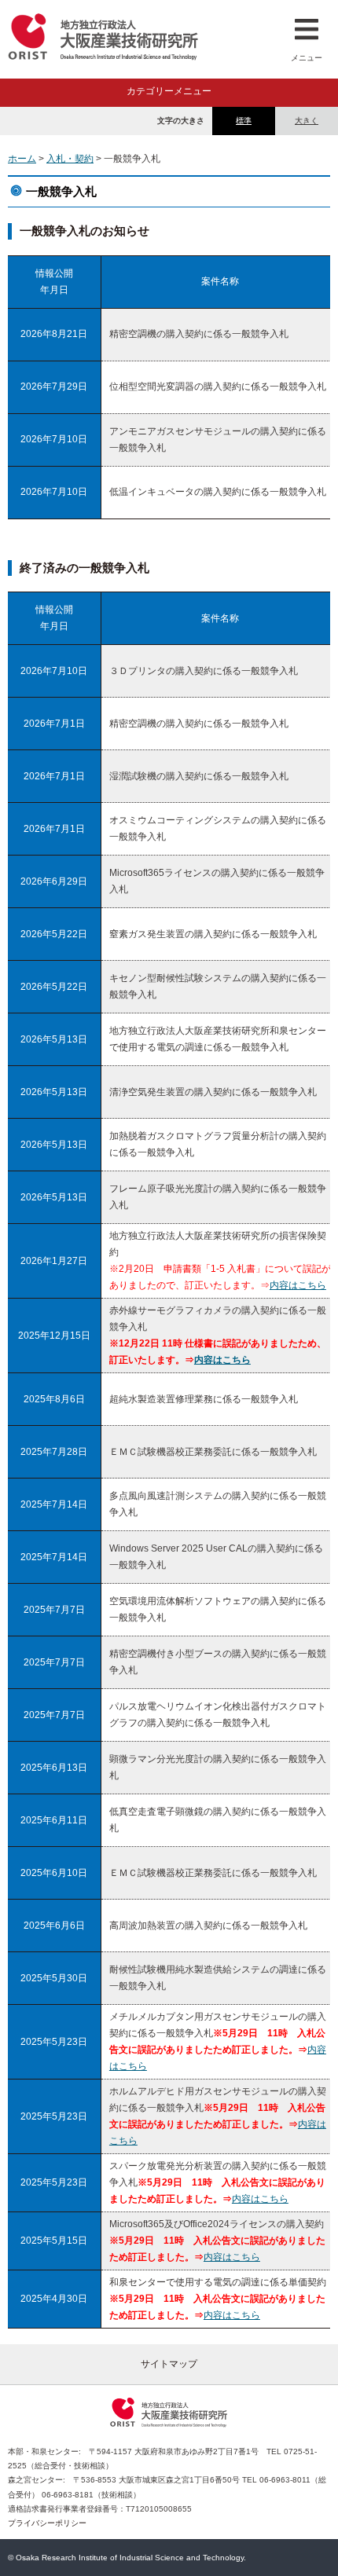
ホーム (22, 159)
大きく (307, 121)
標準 (244, 121)
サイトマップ (169, 2364)
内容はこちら (298, 1285)
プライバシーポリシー (47, 2523)
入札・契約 (70, 159)
